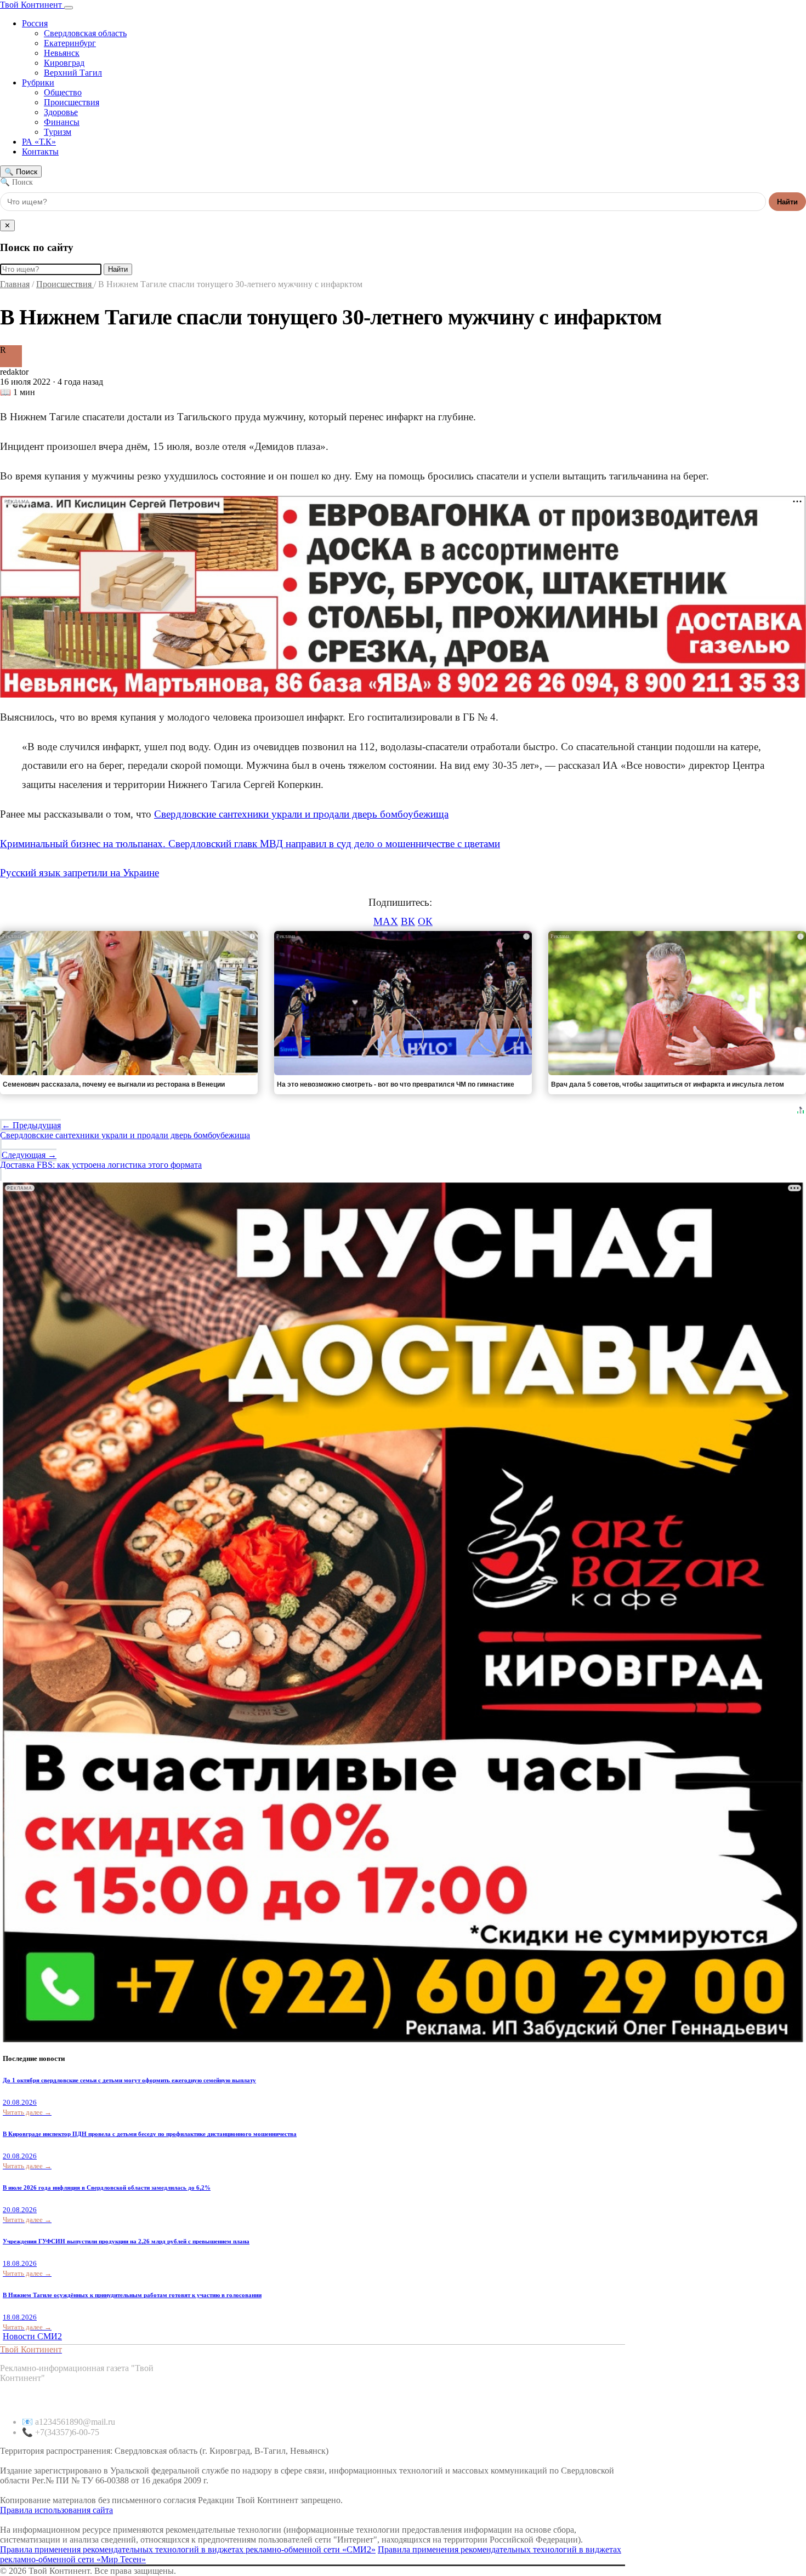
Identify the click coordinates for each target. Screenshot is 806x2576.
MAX (386, 921)
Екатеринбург (70, 43)
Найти (787, 202)
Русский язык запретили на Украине (80, 873)
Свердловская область (85, 33)
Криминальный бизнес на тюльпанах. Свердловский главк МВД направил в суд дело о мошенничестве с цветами (250, 844)
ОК (425, 921)
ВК (408, 921)
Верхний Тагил (73, 73)
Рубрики (38, 82)
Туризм (58, 132)
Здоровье (61, 112)
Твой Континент (32, 5)
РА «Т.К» (39, 142)
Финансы (62, 122)
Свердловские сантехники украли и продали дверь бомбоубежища (301, 814)
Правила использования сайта (56, 2510)
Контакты (40, 152)
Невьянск (62, 53)
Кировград (64, 63)
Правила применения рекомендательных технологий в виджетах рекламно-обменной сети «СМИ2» (188, 2549)
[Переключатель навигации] (69, 8)
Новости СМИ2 (32, 2336)
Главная (15, 284)
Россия (35, 23)
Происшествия (72, 102)
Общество (63, 92)
